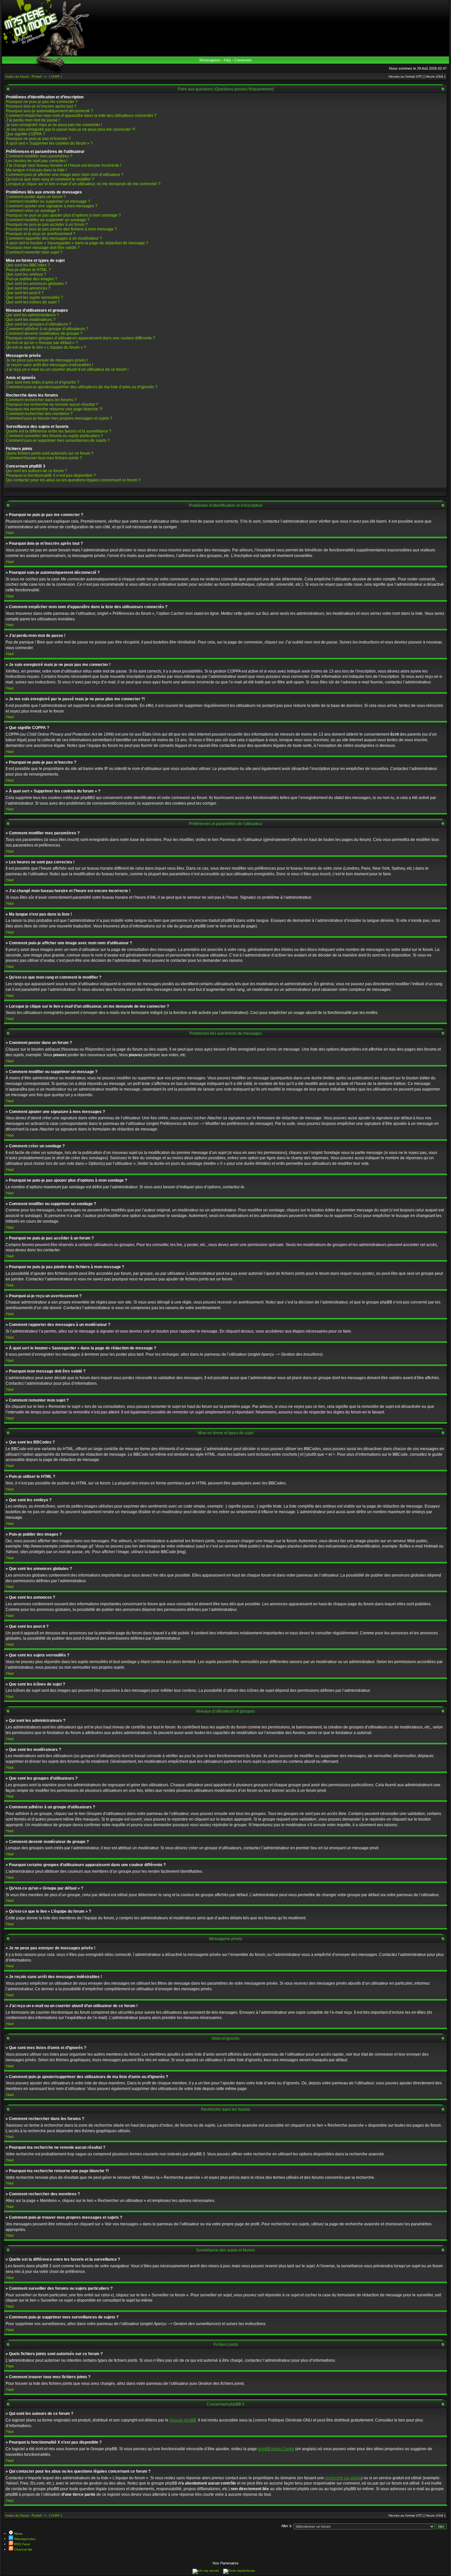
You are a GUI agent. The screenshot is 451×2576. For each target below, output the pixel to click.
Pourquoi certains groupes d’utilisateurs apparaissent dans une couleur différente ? (81, 338)
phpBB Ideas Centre (276, 2449)
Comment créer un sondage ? (33, 211)
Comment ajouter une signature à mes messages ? (52, 206)
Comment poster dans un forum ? (36, 197)
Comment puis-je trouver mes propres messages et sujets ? (59, 418)
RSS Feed (22, 2544)
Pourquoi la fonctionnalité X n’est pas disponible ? (51, 475)
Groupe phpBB (183, 2420)
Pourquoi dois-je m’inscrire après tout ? (41, 106)
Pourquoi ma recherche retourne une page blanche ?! (54, 409)
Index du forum (17, 2515)
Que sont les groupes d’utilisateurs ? (39, 324)
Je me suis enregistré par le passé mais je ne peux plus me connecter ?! (70, 129)
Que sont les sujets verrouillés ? (35, 297)
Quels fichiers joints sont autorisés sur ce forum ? (50, 453)
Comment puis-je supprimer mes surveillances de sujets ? (58, 440)
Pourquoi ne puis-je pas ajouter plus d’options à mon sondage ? (63, 215)
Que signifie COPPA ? (26, 134)
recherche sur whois (343, 2478)
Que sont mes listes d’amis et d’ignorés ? (43, 382)
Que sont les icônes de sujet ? (33, 302)
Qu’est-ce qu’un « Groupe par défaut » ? (42, 343)
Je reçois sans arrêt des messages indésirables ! (50, 365)
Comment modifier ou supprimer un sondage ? (48, 220)
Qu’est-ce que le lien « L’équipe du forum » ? (46, 347)
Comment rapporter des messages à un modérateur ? (54, 238)
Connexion (243, 60)
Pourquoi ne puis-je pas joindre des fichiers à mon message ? (61, 229)
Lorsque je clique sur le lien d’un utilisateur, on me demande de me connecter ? (83, 184)
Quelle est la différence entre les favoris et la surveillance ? (59, 431)
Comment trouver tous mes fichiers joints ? (44, 458)
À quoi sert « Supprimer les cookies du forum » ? (49, 143)
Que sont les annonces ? (28, 288)
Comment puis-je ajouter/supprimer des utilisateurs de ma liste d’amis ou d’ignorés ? (82, 387)
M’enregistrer (210, 60)
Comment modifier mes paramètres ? (39, 156)
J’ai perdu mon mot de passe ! (33, 120)
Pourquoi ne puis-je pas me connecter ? (42, 102)
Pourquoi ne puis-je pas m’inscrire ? (38, 139)
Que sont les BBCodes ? (28, 265)
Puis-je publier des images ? (32, 279)
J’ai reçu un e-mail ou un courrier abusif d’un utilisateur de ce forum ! (67, 369)
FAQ (227, 60)
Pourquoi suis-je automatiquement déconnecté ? (50, 111)
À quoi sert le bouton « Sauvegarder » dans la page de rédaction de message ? (77, 243)
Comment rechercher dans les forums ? (41, 400)
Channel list (23, 2549)
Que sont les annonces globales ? (36, 284)
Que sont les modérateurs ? (31, 320)
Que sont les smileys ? (26, 274)
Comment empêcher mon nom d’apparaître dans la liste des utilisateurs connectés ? (81, 116)
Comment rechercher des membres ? (39, 414)
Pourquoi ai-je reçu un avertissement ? (41, 234)
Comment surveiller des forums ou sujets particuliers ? (54, 436)
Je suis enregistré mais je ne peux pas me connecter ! (54, 125)
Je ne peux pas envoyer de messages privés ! (47, 360)
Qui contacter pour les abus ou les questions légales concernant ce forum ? (73, 480)
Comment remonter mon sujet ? (34, 252)
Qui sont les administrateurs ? (33, 315)
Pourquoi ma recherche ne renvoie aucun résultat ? (52, 404)
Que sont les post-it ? (25, 293)
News (18, 2534)
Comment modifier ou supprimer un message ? (48, 201)
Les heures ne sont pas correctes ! (37, 161)
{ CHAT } (55, 2515)
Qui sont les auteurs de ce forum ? (36, 471)
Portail (36, 2515)
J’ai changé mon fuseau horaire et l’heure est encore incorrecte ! (64, 165)
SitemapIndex (24, 2539)
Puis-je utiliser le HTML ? (28, 270)
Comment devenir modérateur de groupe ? (44, 333)
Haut (10, 533)
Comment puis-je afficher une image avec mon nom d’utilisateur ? (65, 175)
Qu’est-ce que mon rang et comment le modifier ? (50, 179)
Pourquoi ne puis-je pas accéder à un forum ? (47, 225)
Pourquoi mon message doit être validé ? (43, 248)
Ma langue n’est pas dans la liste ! (36, 170)
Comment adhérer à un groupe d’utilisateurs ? (47, 329)
